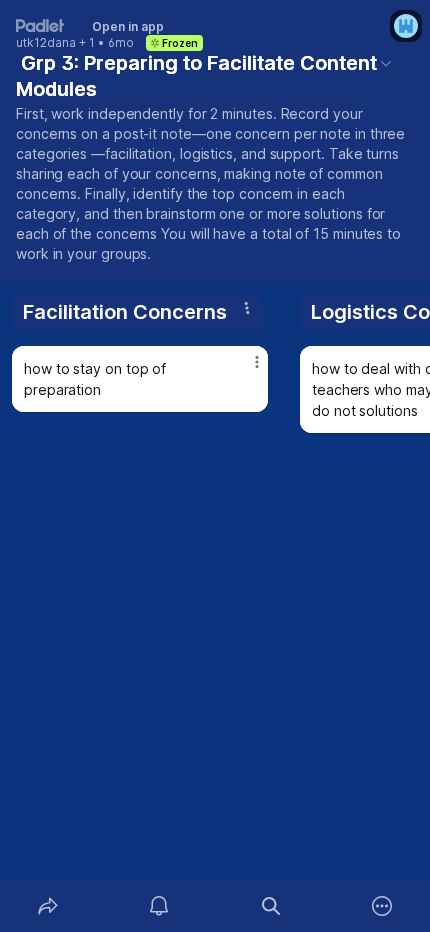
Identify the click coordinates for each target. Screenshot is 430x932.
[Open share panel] (48, 906)
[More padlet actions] (383, 906)
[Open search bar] (271, 906)
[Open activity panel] (160, 906)
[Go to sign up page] (406, 26)
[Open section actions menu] (247, 308)
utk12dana (46, 43)
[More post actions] (244, 370)
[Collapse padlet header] (386, 63)
